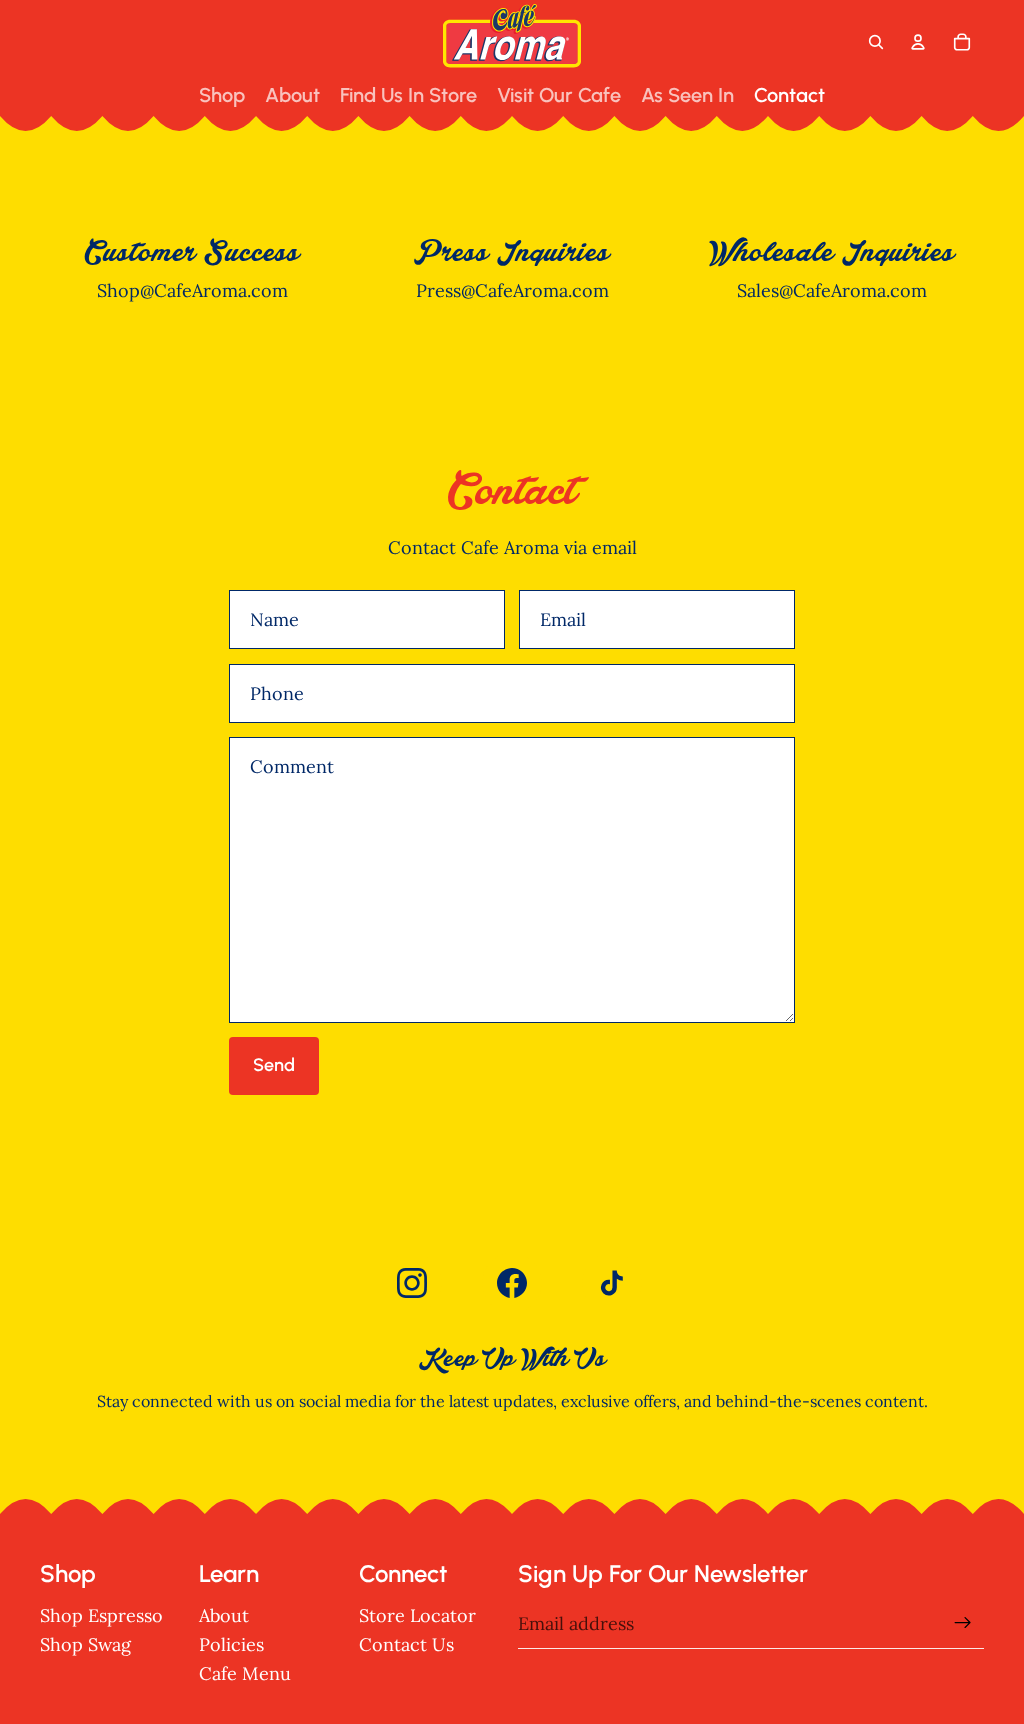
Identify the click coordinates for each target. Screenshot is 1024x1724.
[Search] (876, 42)
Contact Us (406, 1644)
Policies (231, 1644)
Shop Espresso (101, 1615)
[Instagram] (412, 1283)
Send (274, 1065)
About (224, 1615)
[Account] (918, 42)
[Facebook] (512, 1283)
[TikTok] (612, 1283)
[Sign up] (963, 1624)
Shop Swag (85, 1644)
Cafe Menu (245, 1673)
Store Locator (417, 1615)
